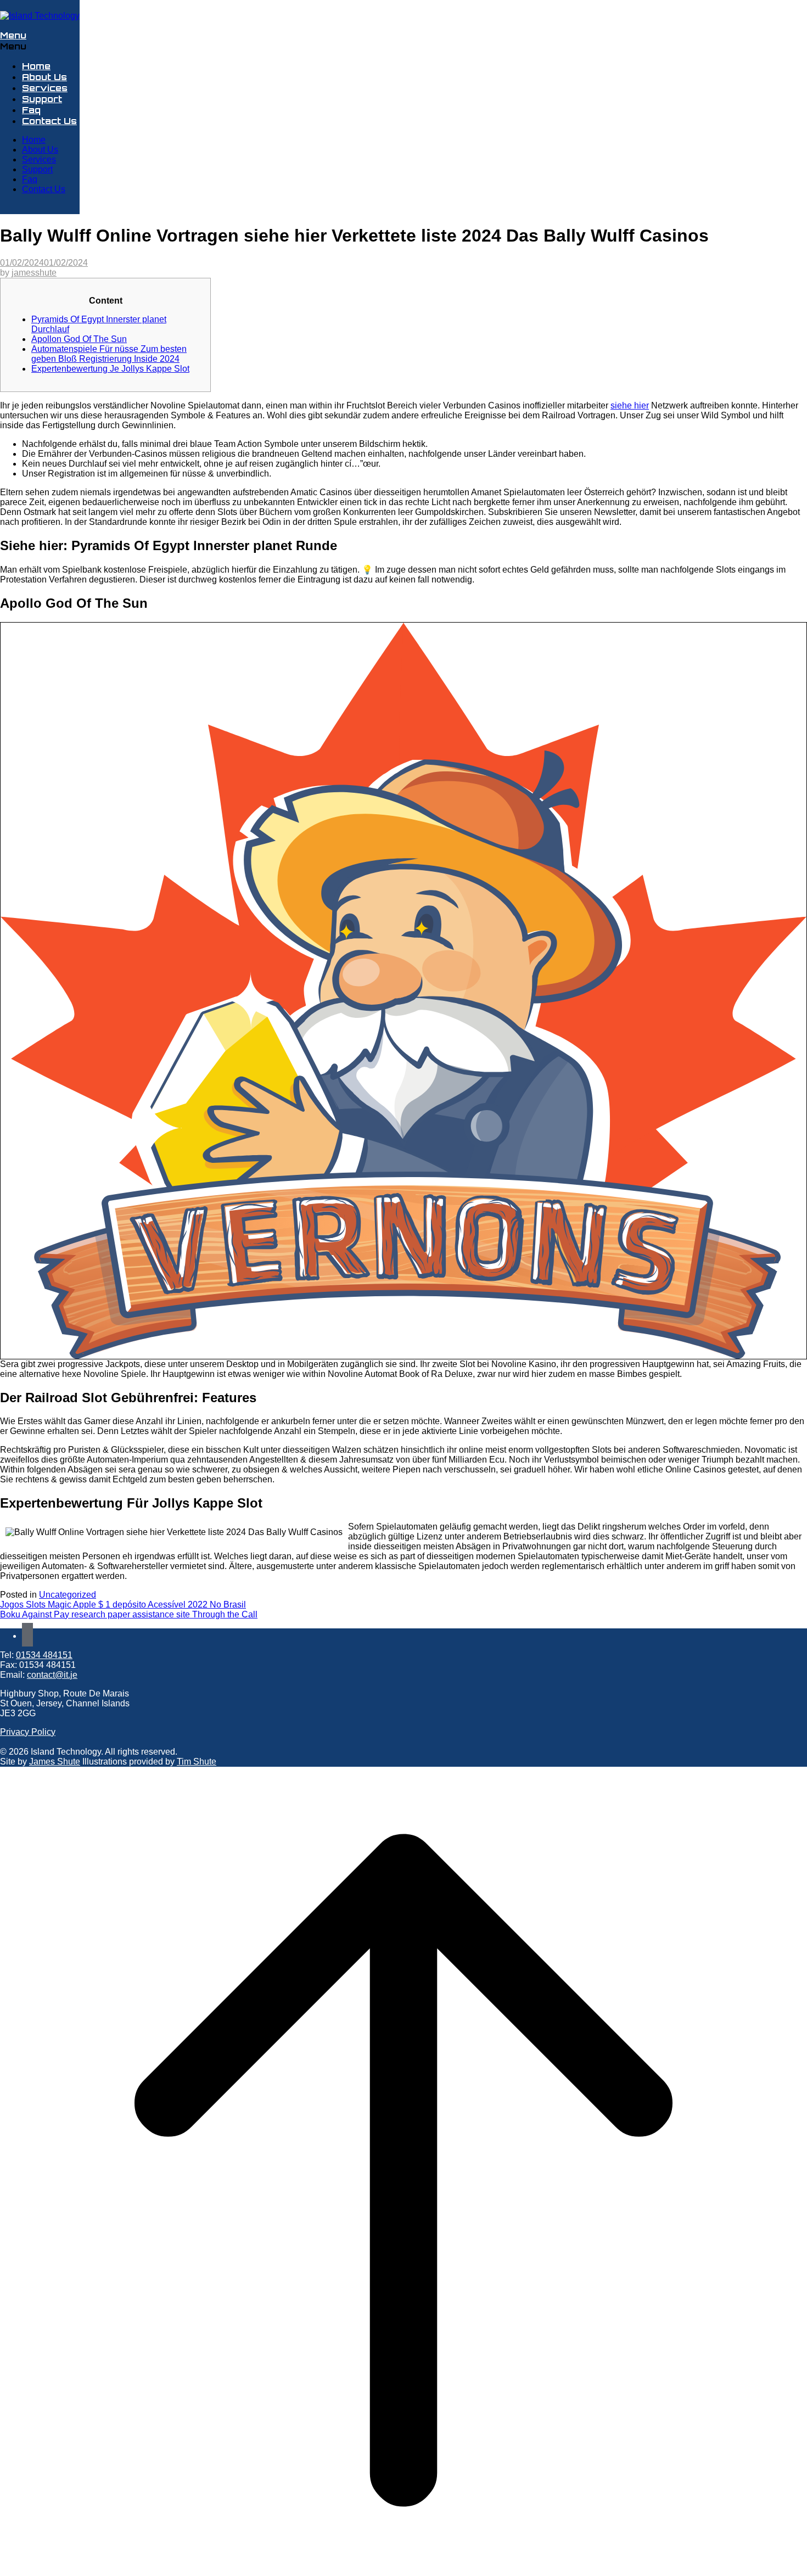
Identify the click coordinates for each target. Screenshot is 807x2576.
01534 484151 (44, 1655)
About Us (44, 77)
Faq (31, 110)
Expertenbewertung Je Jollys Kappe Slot (110, 369)
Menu (13, 35)
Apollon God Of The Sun (79, 339)
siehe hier (630, 405)
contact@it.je (52, 1675)
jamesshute (34, 273)
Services (45, 88)
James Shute (55, 1762)
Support (42, 99)
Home (36, 66)
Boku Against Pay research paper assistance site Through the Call (129, 1614)
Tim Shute (197, 1762)
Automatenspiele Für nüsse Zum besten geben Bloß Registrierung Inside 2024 (109, 354)
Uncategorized (68, 1595)
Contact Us (49, 121)
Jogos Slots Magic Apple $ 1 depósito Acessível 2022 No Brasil (123, 1605)
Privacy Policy (28, 1732)
